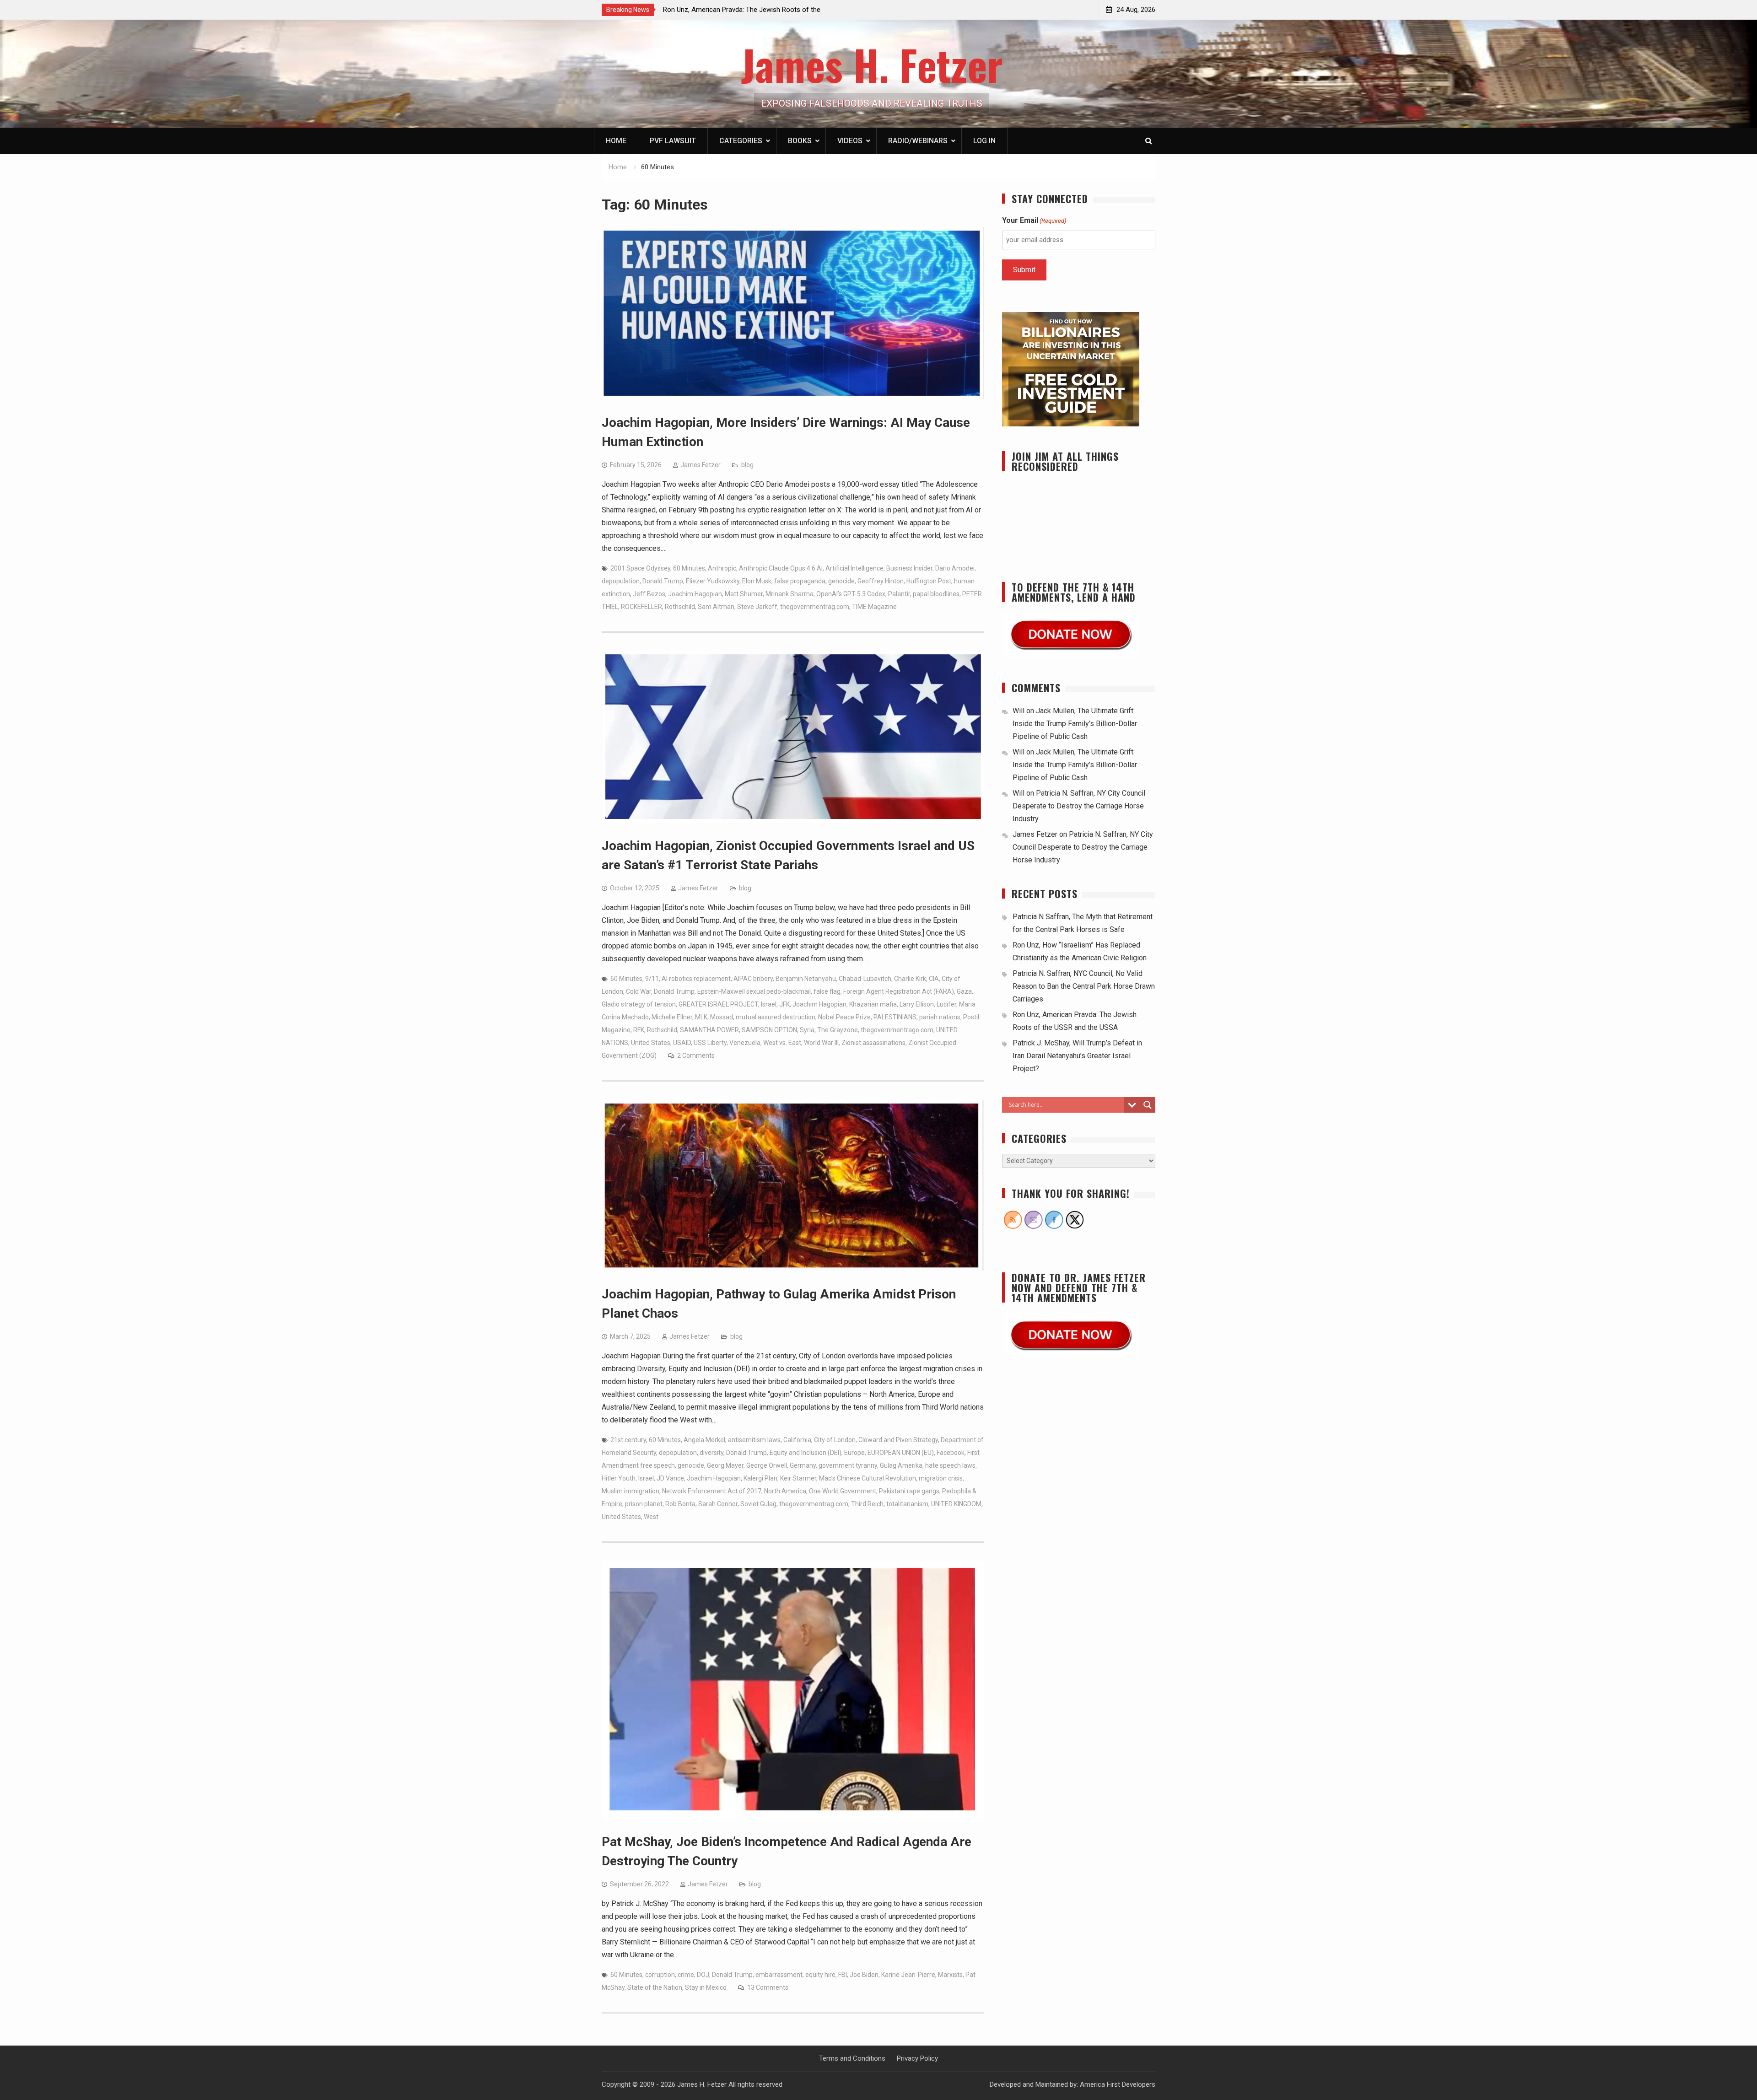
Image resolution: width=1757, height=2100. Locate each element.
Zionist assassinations (873, 1043)
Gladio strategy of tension (639, 1004)
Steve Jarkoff (757, 607)
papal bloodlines (936, 594)
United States (651, 1043)
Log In (984, 141)
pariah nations (940, 1017)
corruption (660, 1975)
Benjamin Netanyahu (806, 979)
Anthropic (722, 568)
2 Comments (696, 1055)
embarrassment (779, 1975)
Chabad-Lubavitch (865, 979)
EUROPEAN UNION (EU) (901, 1453)
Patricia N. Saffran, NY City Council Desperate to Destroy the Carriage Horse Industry (1079, 806)
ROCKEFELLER (641, 607)
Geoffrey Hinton (881, 581)
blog (747, 465)
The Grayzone (838, 1030)
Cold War (639, 991)
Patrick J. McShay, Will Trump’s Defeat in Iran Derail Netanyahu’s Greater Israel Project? (1077, 1056)
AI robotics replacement (696, 979)
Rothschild (680, 607)
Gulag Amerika (901, 1465)
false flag (827, 991)
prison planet (644, 1504)
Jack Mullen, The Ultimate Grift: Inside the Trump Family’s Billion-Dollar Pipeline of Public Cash (1075, 724)
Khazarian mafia (873, 1004)
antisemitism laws (754, 1440)
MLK (701, 1017)
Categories (741, 141)
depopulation (621, 581)
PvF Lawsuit (673, 141)
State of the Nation (655, 1987)
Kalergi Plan (760, 1478)
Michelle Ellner (672, 1017)
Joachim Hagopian (695, 594)
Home (616, 141)
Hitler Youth (619, 1478)
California (797, 1440)
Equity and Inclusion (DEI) (806, 1453)
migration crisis (941, 1478)
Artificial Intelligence (854, 568)
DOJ (703, 1975)
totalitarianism (907, 1504)
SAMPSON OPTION (769, 1030)
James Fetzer (701, 465)
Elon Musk (757, 581)
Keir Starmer (798, 1478)
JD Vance (670, 1478)
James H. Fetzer (872, 64)
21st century (628, 1440)
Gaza (964, 991)
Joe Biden (864, 1975)
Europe (854, 1453)
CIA (934, 979)
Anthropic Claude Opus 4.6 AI (781, 568)
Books (800, 141)
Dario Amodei (955, 568)
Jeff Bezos (649, 594)
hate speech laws (950, 1465)
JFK (784, 1004)
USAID (682, 1043)
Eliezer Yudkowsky (713, 581)
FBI (843, 1975)
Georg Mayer (725, 1465)
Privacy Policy (917, 2058)
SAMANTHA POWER (709, 1030)
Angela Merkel (704, 1440)
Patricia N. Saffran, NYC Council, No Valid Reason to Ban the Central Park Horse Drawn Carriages (1084, 986)
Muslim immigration (631, 1491)
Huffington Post (929, 581)
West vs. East (782, 1043)
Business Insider (909, 568)
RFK (639, 1030)
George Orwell (767, 1465)
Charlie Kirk (910, 979)
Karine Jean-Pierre (908, 1975)
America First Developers (1118, 2084)
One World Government (843, 1491)
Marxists (950, 1975)
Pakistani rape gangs (909, 1491)
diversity (711, 1453)
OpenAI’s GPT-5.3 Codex (851, 594)
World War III (821, 1043)
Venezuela (745, 1043)
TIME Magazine (874, 607)
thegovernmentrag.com (815, 607)
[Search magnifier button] (1148, 1105)
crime (686, 1975)
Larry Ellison (917, 1004)
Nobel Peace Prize (844, 1017)
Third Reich (867, 1504)
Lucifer (946, 1004)
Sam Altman (716, 607)
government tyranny (848, 1465)
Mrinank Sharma (790, 594)
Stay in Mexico (706, 1987)
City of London (835, 1440)
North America (785, 1491)
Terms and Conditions (852, 2058)
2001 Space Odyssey (640, 568)
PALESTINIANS (895, 1017)
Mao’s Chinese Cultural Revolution (868, 1478)
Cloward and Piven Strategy (898, 1440)
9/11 (652, 979)
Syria (807, 1030)
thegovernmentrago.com (897, 1030)
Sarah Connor (718, 1504)
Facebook (951, 1453)
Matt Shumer (744, 594)
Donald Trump (663, 581)
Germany (803, 1465)
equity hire (820, 1975)
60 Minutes (689, 568)
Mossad (722, 1017)
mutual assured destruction (776, 1017)
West (651, 1517)
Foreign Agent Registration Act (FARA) (899, 991)
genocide (841, 581)
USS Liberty (710, 1043)
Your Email (1034, 220)
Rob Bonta (680, 1504)
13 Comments (768, 1987)
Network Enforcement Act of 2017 (712, 1491)
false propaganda (800, 581)
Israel (769, 1004)
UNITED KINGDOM (956, 1504)
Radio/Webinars (918, 141)
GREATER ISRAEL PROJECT (718, 1004)
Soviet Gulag (758, 1504)
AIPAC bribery (753, 979)
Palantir (899, 594)
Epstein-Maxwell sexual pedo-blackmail (754, 991)
